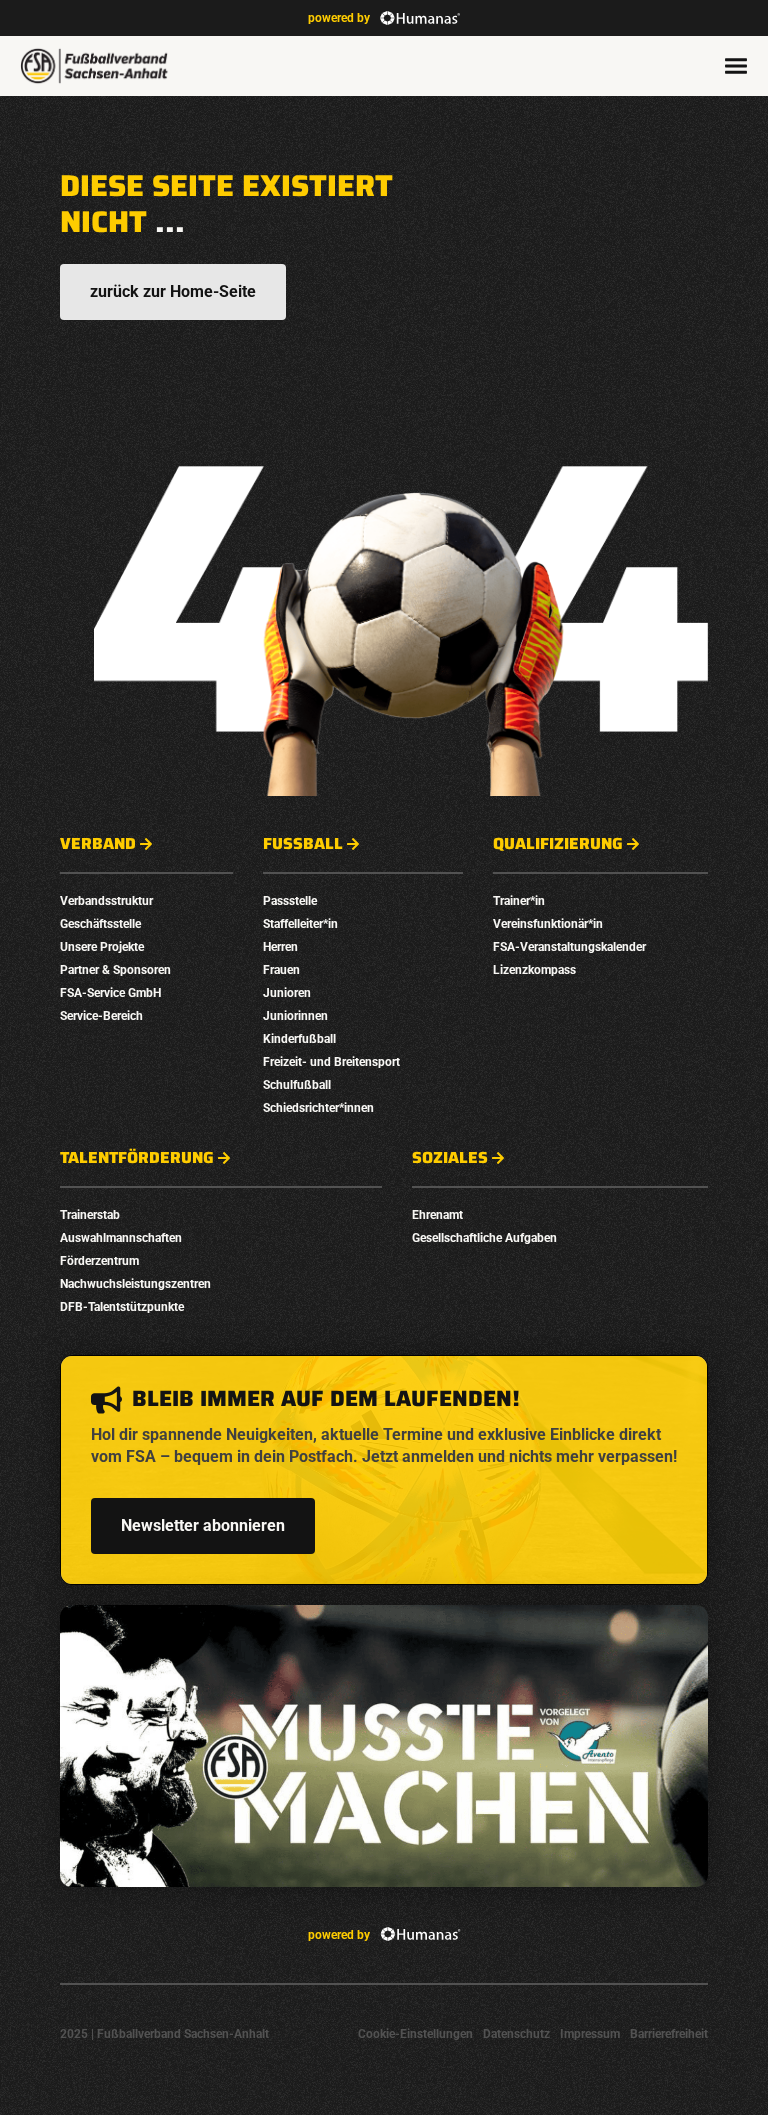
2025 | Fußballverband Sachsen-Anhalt (164, 2034)
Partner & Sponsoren (115, 970)
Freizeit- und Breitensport (331, 1062)
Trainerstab (90, 1215)
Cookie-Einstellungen (415, 2034)
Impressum (590, 2034)
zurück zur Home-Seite (173, 291)
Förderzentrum (99, 1261)
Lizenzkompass (534, 970)
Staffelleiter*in (300, 924)
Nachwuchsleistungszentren (135, 1284)
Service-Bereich (101, 1016)
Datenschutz (516, 2034)
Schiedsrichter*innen (318, 1108)
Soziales (450, 1158)
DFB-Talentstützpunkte (122, 1307)
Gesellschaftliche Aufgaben (484, 1238)
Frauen (281, 970)
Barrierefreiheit (669, 2034)
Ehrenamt (437, 1215)
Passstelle (290, 901)
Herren (280, 947)
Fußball (303, 844)
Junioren (287, 993)
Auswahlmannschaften (121, 1238)
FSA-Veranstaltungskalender (569, 947)
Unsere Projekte (102, 947)
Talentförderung (137, 1158)
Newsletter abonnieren (203, 1525)
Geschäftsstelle (100, 924)
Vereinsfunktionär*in (548, 924)
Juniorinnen (295, 1016)
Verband (98, 844)
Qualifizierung (558, 844)
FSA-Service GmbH (110, 993)
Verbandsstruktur (106, 901)
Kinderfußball (299, 1039)
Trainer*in (519, 901)
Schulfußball (297, 1085)
